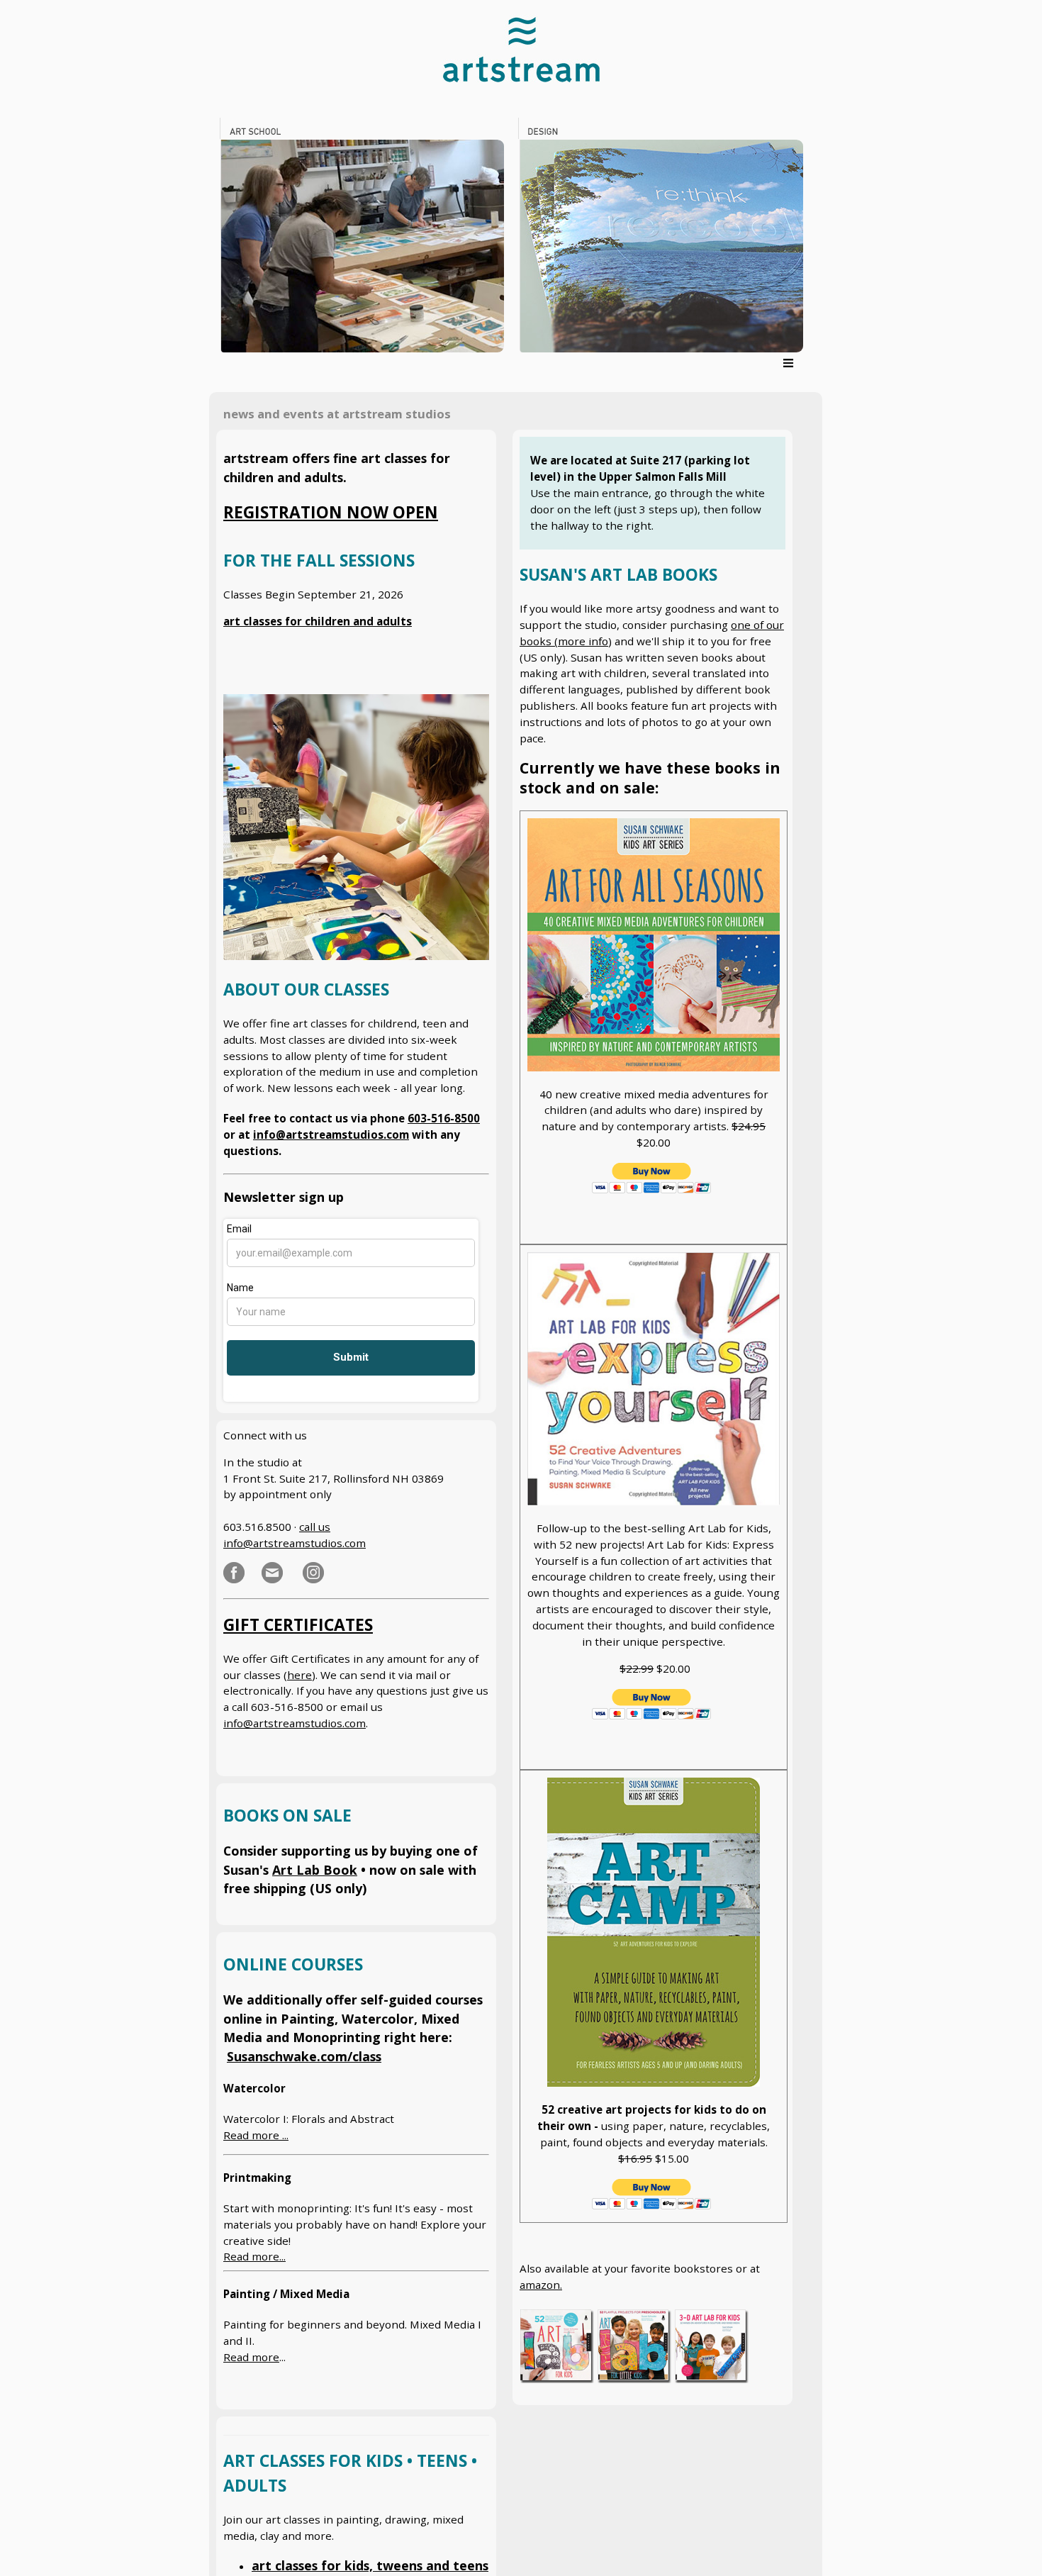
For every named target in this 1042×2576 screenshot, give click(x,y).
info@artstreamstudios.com (331, 1134)
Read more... (254, 2256)
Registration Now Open (331, 512)
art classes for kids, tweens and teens (370, 2565)
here (299, 1675)
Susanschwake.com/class (304, 2056)
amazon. (541, 2285)
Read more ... (256, 2135)
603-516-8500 (444, 1118)
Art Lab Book (315, 1870)
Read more (251, 2357)
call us (315, 1527)
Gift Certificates (298, 1625)
